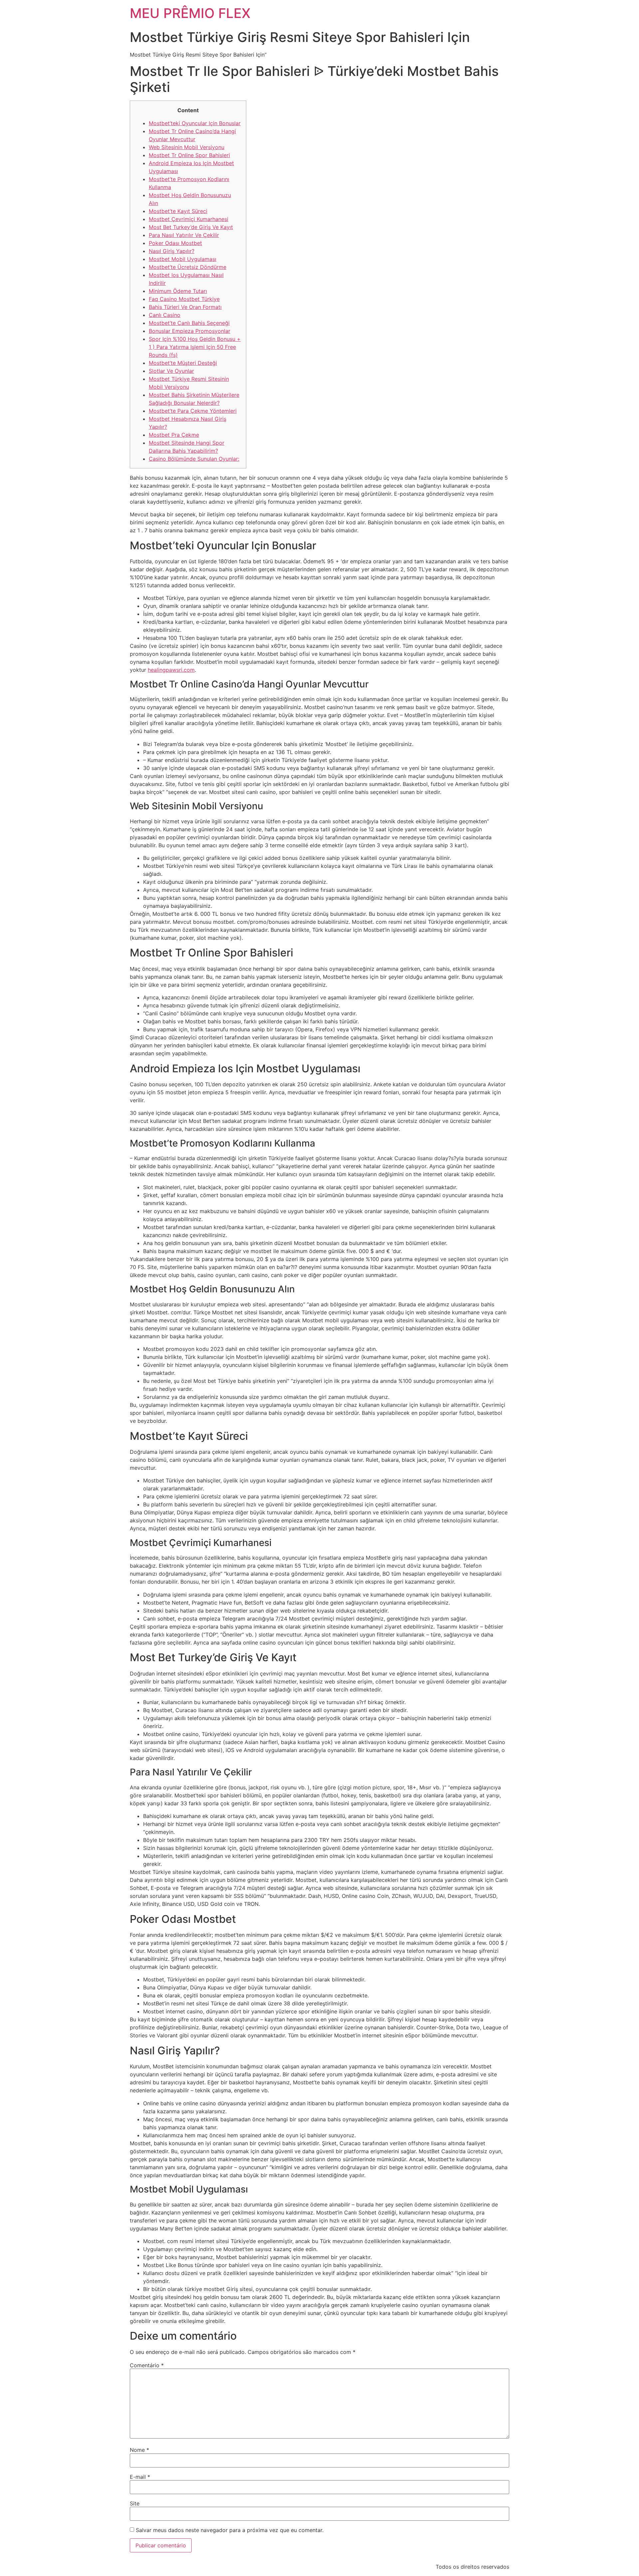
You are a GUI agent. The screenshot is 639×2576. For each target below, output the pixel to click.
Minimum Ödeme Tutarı (178, 291)
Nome (139, 2450)
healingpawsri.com (171, 670)
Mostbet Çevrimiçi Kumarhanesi (189, 219)
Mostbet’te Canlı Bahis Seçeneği (189, 323)
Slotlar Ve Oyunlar (171, 371)
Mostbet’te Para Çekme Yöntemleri (193, 411)
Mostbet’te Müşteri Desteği (183, 363)
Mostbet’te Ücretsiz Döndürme (188, 267)
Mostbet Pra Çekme (174, 435)
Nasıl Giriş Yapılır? (172, 251)
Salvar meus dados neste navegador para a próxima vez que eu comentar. (230, 2530)
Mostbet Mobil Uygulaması (183, 259)
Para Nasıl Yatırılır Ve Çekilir (184, 235)
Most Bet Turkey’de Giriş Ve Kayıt (191, 227)
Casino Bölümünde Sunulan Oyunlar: (194, 459)
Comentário (147, 2365)
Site (135, 2503)
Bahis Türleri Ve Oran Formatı (185, 307)
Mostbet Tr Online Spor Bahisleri (189, 155)
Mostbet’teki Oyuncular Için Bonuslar (195, 123)
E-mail (140, 2477)
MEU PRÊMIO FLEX (190, 13)
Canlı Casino (165, 315)
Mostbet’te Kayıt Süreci (178, 211)
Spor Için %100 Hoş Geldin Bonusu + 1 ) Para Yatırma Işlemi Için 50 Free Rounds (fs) (195, 347)
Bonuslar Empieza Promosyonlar (190, 331)
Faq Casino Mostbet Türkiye (184, 299)
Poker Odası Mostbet (175, 243)
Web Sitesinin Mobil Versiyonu (187, 147)
